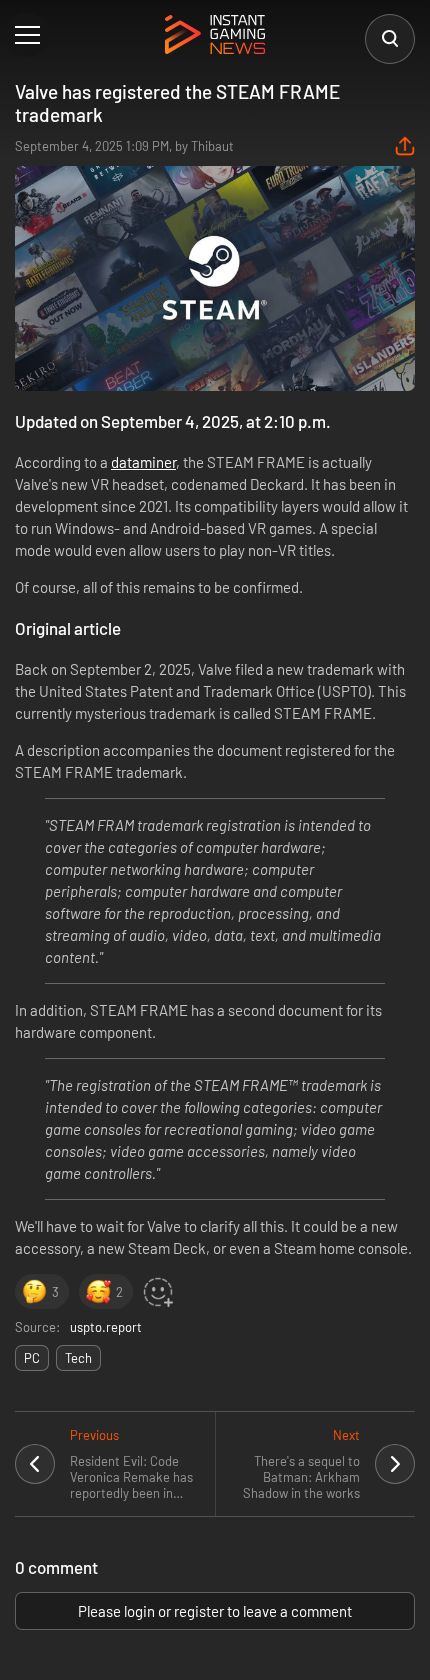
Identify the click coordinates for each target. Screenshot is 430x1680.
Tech (78, 1358)
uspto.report (106, 1327)
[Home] (215, 36)
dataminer (143, 462)
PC (32, 1358)
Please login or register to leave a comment (215, 1611)
